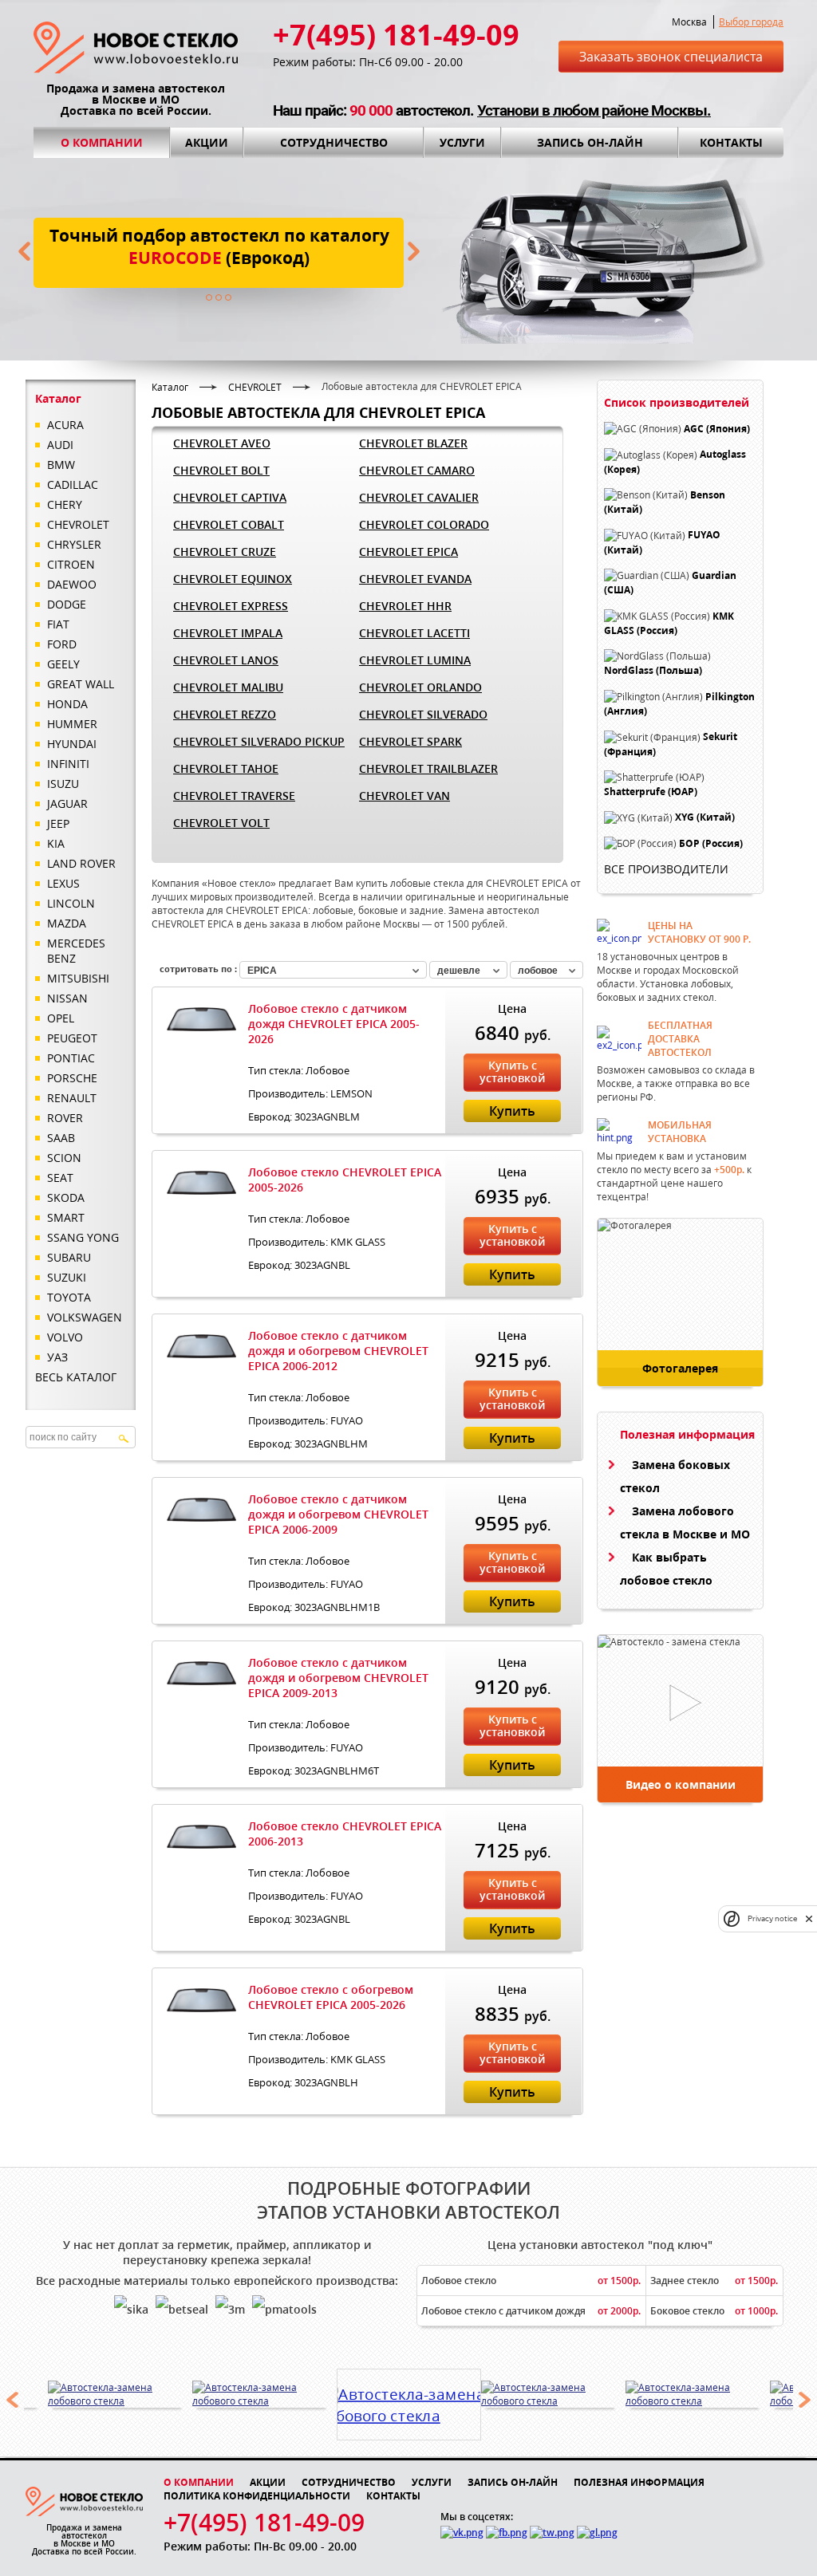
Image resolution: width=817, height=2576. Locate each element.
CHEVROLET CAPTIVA (230, 497)
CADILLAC (73, 484)
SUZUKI (67, 1277)
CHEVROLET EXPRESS (231, 606)
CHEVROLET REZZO (225, 714)
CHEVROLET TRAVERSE (234, 796)
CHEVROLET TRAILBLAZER (428, 768)
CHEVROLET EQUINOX (233, 579)
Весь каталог (76, 1377)
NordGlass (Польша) (653, 671)
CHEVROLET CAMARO (417, 470)
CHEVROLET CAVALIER (419, 497)
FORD (62, 644)
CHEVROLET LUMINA (415, 660)
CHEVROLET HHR (405, 606)
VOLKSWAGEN (85, 1317)
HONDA (67, 704)
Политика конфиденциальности (257, 2496)
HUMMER (72, 724)
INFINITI (68, 764)
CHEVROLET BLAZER (413, 443)
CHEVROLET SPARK (410, 741)
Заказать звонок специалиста (671, 57)
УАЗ (57, 1357)
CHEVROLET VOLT (221, 823)
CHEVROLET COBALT (229, 524)
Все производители (666, 869)
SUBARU (69, 1257)
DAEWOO (72, 584)
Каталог (170, 387)
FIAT (58, 624)
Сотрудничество (334, 142)
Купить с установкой (512, 1071)
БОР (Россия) (711, 843)
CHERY (65, 504)
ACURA (65, 425)
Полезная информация (639, 2482)
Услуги (462, 142)
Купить (512, 1111)
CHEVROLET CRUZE (225, 551)
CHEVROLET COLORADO (424, 524)
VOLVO (65, 1337)
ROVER (65, 1118)
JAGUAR (67, 804)
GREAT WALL (81, 684)
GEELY (63, 664)
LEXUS (63, 883)
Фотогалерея (680, 1368)
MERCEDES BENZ (76, 951)
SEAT (60, 1178)
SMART (66, 1217)
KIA (56, 843)
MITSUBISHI (78, 978)
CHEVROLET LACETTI (414, 633)
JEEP (58, 823)
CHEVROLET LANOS (226, 660)
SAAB (61, 1138)
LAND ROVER (81, 863)
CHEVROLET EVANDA (415, 579)
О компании (102, 142)
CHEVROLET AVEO (222, 443)
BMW (61, 465)
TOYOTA (69, 1297)
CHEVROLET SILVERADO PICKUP (259, 741)
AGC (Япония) (717, 429)
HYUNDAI (72, 744)
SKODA (66, 1197)
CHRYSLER (74, 544)
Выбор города (751, 22)
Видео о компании (681, 1784)
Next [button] (805, 2400)
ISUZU (63, 784)
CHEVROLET (78, 524)
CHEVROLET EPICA (408, 551)
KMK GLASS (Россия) (669, 623)
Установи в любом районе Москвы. (594, 110)
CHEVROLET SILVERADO (423, 714)
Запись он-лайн (590, 142)
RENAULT (72, 1098)
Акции (207, 142)
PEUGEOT (72, 1038)
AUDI (60, 445)
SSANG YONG (83, 1237)
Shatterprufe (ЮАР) (651, 792)
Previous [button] (12, 2400)
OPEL (61, 1018)
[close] (809, 1918)
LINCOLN (71, 903)
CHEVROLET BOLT (221, 470)
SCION (64, 1158)
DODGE (67, 604)
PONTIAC (71, 1058)
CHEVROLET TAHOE (226, 768)
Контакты (731, 142)
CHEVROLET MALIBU (228, 687)
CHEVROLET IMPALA (228, 633)
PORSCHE (72, 1078)
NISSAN (67, 998)
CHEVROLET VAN (405, 796)
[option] (120, 2394)
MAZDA (67, 923)
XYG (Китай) (705, 818)
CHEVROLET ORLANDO (420, 687)
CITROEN (71, 564)
